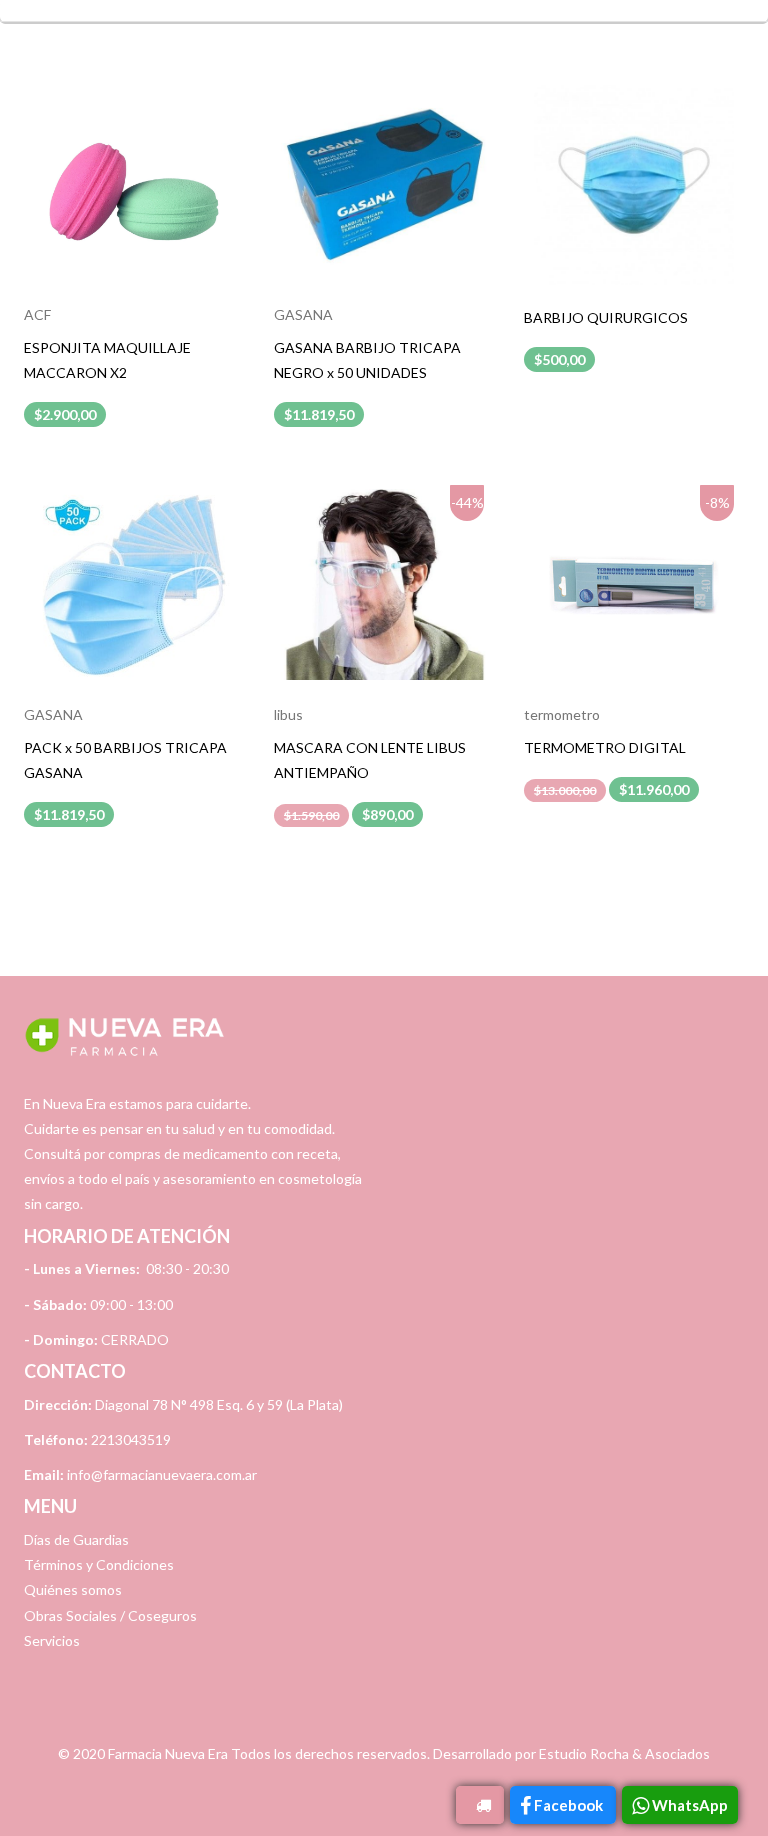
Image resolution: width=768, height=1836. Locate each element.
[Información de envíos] (480, 1805)
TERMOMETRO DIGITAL (605, 747)
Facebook (570, 1805)
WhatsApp (690, 1805)
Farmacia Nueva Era (168, 1753)
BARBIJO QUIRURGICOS (606, 317)
